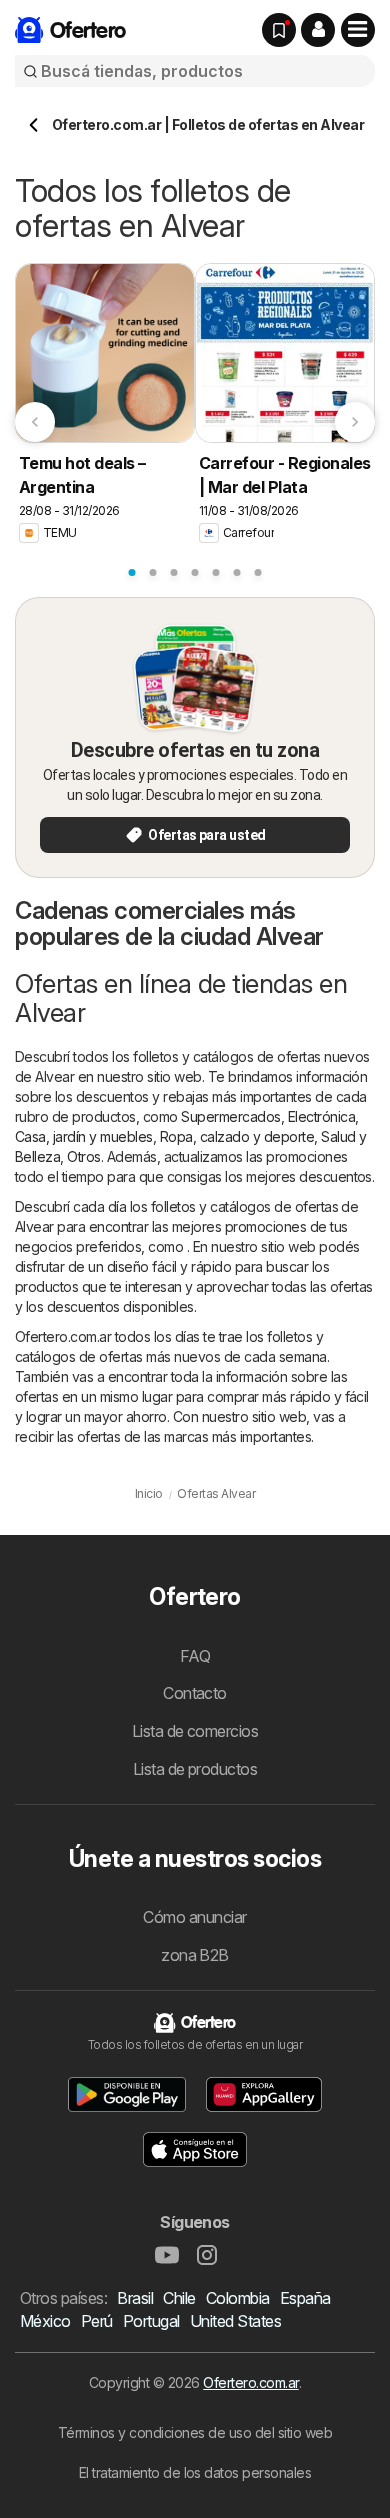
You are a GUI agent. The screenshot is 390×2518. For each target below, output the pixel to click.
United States (235, 2321)
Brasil (135, 2298)
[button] (318, 30)
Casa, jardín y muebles (84, 1136)
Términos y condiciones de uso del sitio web (195, 2432)
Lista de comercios (195, 1731)
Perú (97, 2321)
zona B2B (195, 1955)
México (45, 2321)
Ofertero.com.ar (250, 2382)
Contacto (195, 1693)
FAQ (195, 1656)
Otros (83, 1156)
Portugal (151, 2321)
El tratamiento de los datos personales (195, 2472)
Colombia (238, 2298)
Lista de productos (195, 1769)
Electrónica (321, 1116)
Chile (179, 2298)
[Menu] (358, 30)
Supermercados (230, 1116)
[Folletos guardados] (279, 30)
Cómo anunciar (194, 1917)
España (305, 2298)
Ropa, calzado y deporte (237, 1136)
